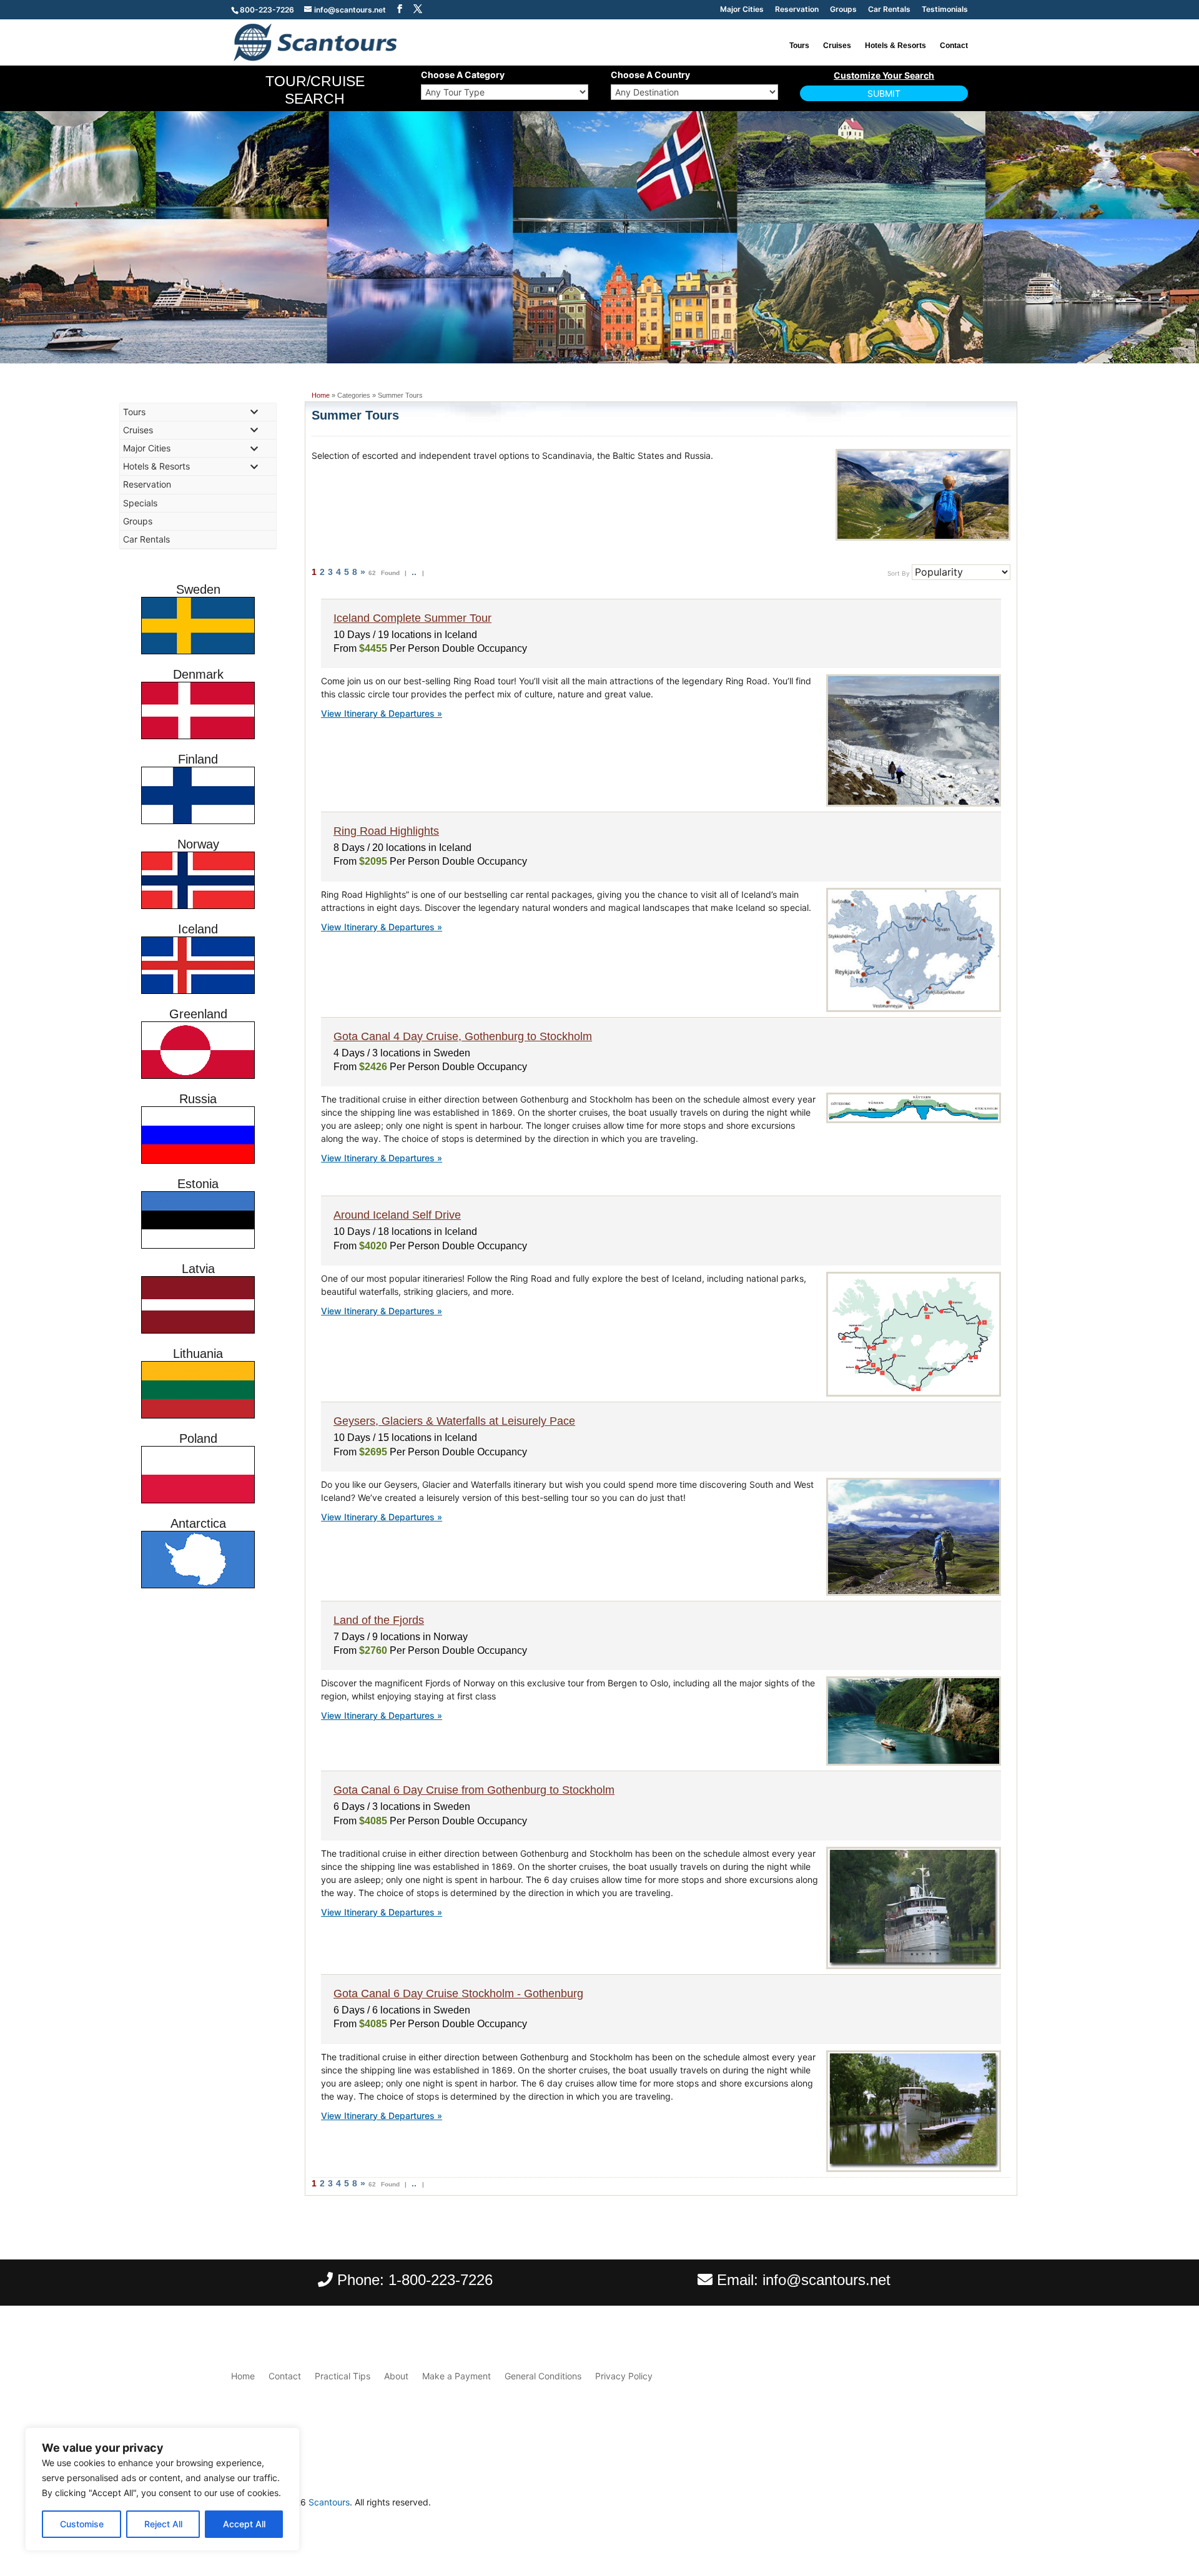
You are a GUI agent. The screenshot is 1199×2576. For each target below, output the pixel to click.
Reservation (797, 10)
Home (321, 395)
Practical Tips (343, 2376)
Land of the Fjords (379, 1620)
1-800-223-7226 (441, 2280)
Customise (82, 2524)
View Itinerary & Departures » (382, 713)
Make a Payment (456, 2376)
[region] (162, 2489)
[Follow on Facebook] (933, 2505)
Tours (799, 46)
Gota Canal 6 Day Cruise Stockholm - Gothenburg (458, 1993)
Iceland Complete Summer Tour (412, 618)
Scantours (329, 2502)
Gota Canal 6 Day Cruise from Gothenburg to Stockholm (474, 1790)
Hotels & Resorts (896, 46)
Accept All (244, 2524)
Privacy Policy (624, 2376)
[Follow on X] (958, 2505)
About (396, 2376)
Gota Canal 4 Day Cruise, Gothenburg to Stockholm (463, 1036)
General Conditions (543, 2376)
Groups (843, 10)
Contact (954, 46)
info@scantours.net (826, 2280)
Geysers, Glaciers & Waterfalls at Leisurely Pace (454, 1421)
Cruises (837, 46)
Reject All (163, 2524)
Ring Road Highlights (386, 831)
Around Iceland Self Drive (397, 1215)
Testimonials (945, 10)
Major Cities (742, 10)
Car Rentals (889, 10)
